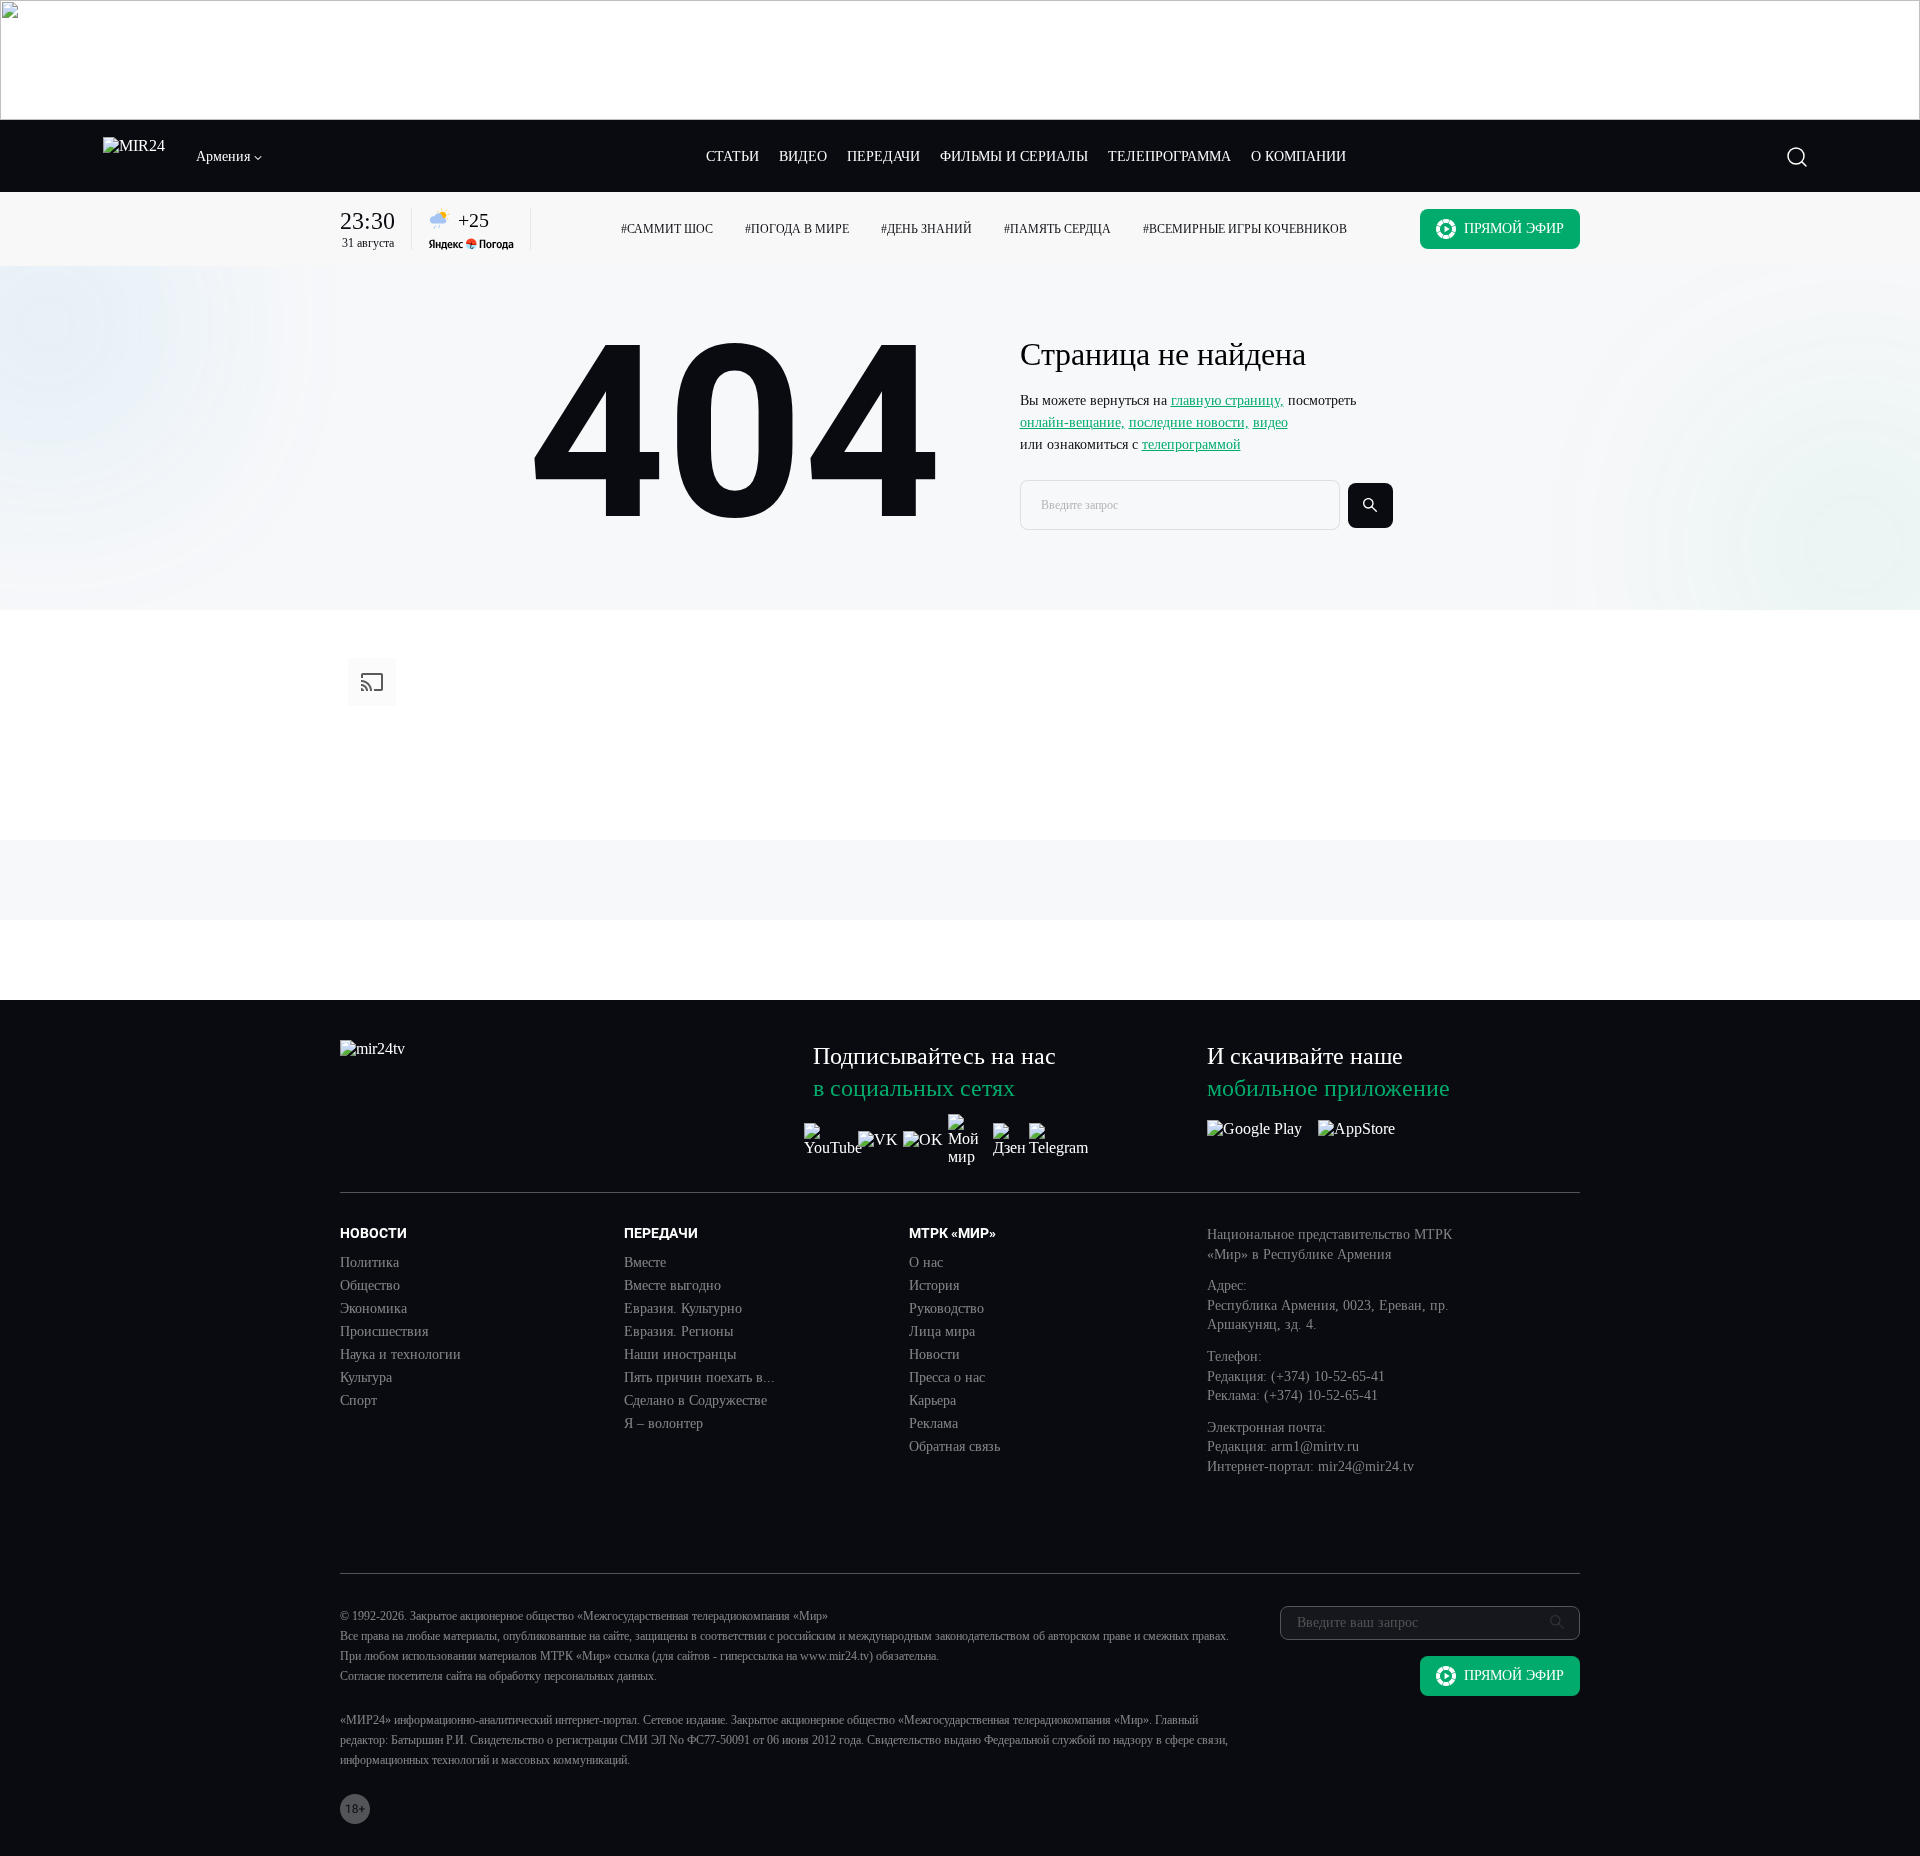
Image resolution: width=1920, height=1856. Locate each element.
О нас (926, 1263)
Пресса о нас (947, 1378)
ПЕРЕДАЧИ (883, 156)
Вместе (645, 1263)
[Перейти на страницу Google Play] (1254, 1140)
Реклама (933, 1424)
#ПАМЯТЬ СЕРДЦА (1057, 229)
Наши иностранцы (680, 1355)
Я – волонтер (663, 1424)
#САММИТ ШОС (667, 229)
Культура (366, 1378)
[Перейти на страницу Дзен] (1013, 1140)
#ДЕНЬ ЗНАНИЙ (926, 229)
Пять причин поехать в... (699, 1378)
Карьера (932, 1401)
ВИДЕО (803, 156)
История (934, 1286)
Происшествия (384, 1332)
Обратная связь (954, 1447)
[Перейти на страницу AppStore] (1356, 1140)
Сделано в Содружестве (695, 1401)
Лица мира (942, 1332)
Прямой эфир (1514, 228)
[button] (230, 157)
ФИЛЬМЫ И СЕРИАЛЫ (1014, 156)
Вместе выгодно (672, 1286)
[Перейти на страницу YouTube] (833, 1140)
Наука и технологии (400, 1355)
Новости (934, 1355)
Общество (370, 1286)
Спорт (358, 1401)
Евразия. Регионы (678, 1332)
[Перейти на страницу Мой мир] (968, 1140)
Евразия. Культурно (683, 1309)
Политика (369, 1263)
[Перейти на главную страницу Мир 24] (134, 157)
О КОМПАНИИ (1298, 156)
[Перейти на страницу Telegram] (1058, 1140)
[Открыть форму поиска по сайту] (1797, 157)
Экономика (373, 1309)
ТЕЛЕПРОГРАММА (1169, 156)
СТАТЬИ (732, 156)
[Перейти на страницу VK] (878, 1140)
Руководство (946, 1309)
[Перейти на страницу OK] (923, 1140)
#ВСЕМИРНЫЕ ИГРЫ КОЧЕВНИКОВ (1245, 229)
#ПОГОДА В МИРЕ (797, 229)
